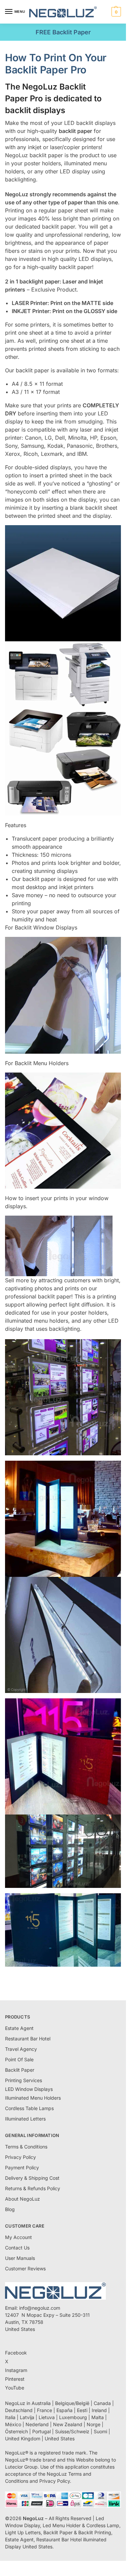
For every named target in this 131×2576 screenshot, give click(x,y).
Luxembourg (73, 2417)
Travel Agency (21, 2049)
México (13, 2424)
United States (60, 2438)
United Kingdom (23, 2438)
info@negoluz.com (40, 2308)
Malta (98, 2417)
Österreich (16, 2431)
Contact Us (17, 2248)
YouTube (15, 2388)
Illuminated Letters (25, 2119)
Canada (102, 2403)
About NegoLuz (23, 2199)
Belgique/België (72, 2403)
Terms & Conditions (26, 2147)
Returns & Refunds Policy (33, 2188)
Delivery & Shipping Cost (32, 2178)
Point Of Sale (19, 2059)
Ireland (99, 2410)
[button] (115, 12)
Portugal (41, 2431)
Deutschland (19, 2410)
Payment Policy (22, 2167)
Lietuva (47, 2417)
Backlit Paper (20, 2070)
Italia (10, 2417)
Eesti (82, 2410)
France (45, 2410)
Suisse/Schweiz (72, 2431)
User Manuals (20, 2258)
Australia (41, 2403)
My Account (18, 2237)
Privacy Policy (20, 2157)
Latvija (27, 2417)
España (64, 2410)
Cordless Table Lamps (29, 2108)
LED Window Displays (29, 2089)
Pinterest (15, 2379)
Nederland (37, 2424)
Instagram (16, 2370)
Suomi (100, 2431)
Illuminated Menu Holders (33, 2098)
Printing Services (24, 2080)
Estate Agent (19, 2028)
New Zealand (68, 2424)
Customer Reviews (25, 2268)
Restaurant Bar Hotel (28, 2039)
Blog (10, 2209)
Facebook (16, 2353)
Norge (94, 2424)
